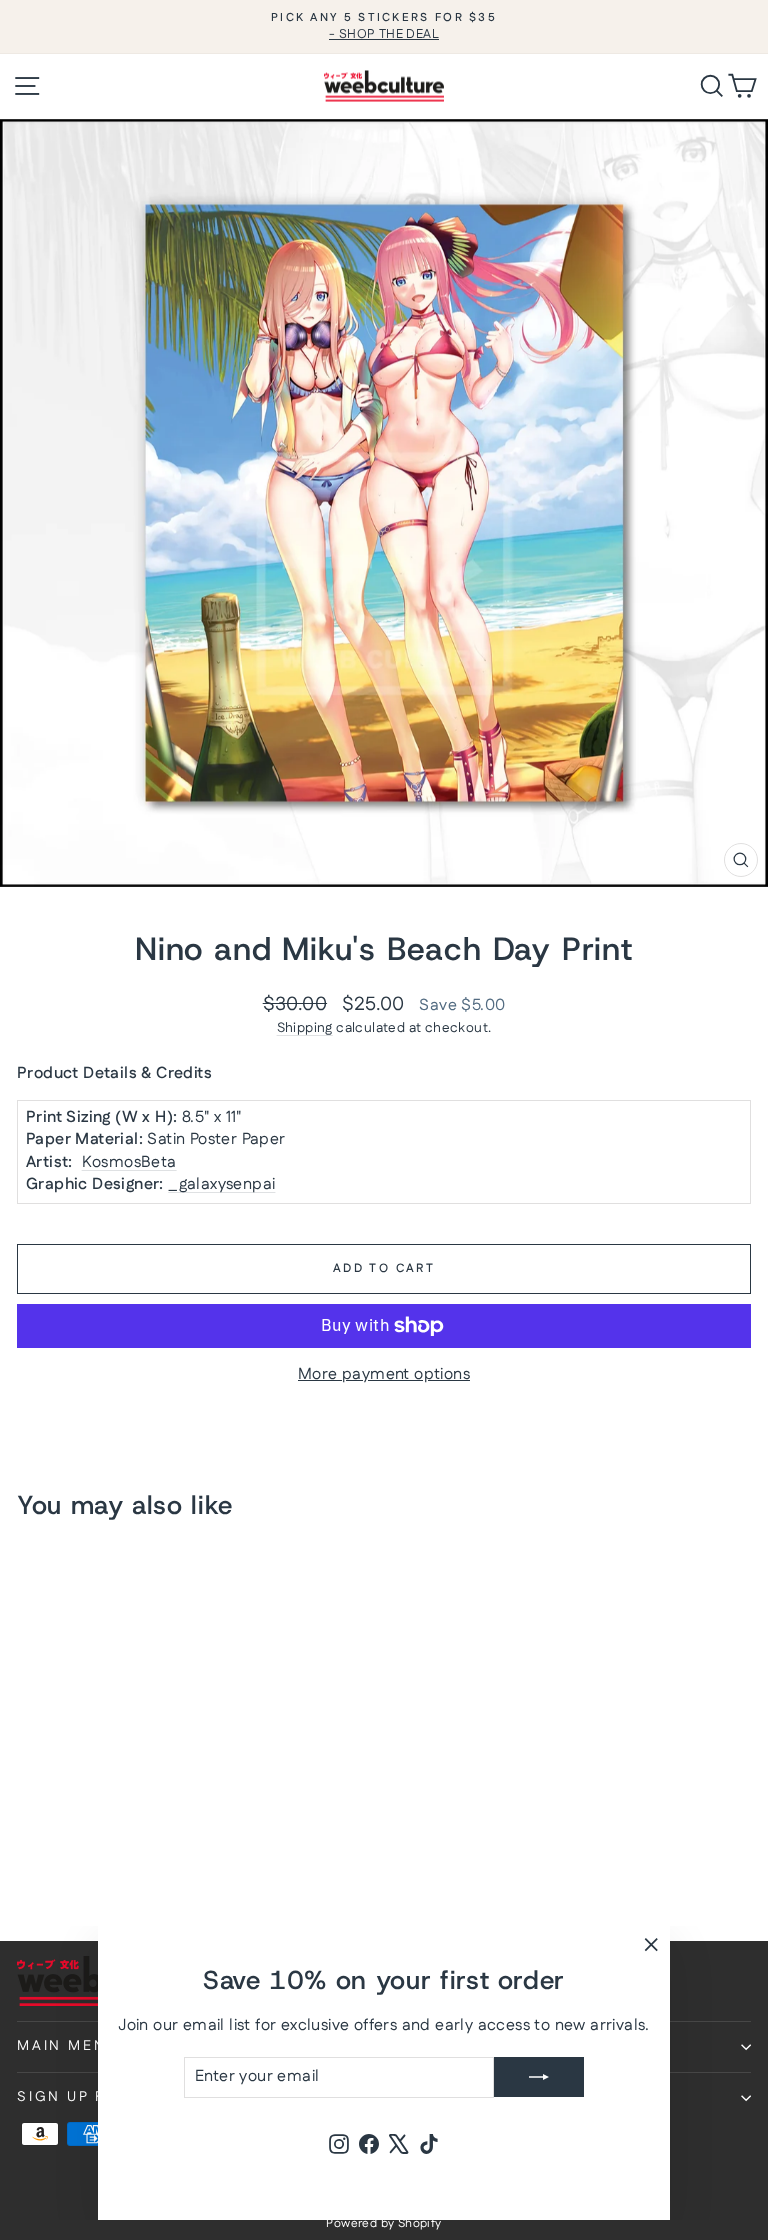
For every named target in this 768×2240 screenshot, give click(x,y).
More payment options (384, 1375)
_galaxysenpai (221, 1184)
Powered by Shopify (383, 2223)
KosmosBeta (129, 1162)
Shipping (305, 1028)
